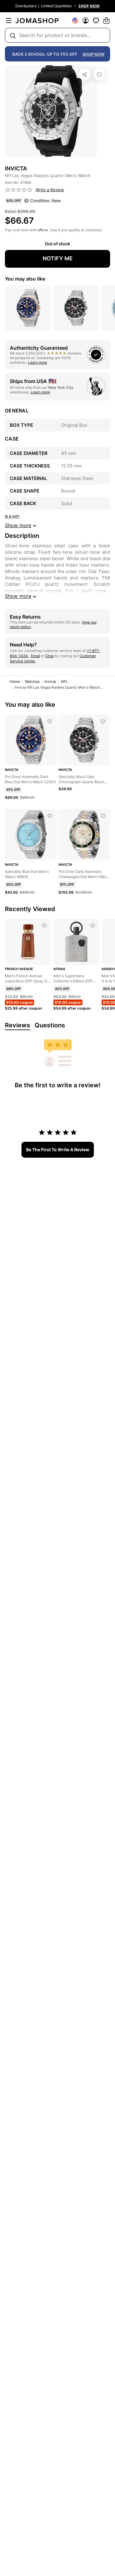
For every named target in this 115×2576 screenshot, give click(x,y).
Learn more (38, 362)
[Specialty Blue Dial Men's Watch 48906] (50, 816)
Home (15, 681)
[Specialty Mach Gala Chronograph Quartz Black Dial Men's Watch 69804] (103, 721)
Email (36, 656)
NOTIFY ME (58, 258)
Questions (50, 1025)
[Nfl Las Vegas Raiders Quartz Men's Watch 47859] (99, 75)
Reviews (17, 1025)
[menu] (9, 20)
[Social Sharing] (85, 75)
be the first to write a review (58, 1150)
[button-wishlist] (96, 20)
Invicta (50, 681)
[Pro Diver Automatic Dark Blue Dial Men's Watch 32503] (50, 721)
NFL (65, 681)
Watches (32, 681)
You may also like (25, 279)
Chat (50, 656)
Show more (18, 596)
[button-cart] (106, 20)
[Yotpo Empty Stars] (19, 190)
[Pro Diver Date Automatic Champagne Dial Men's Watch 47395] (103, 816)
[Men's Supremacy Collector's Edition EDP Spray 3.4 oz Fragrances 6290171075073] (93, 926)
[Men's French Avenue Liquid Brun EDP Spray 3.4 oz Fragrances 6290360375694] (44, 926)
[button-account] (86, 20)
